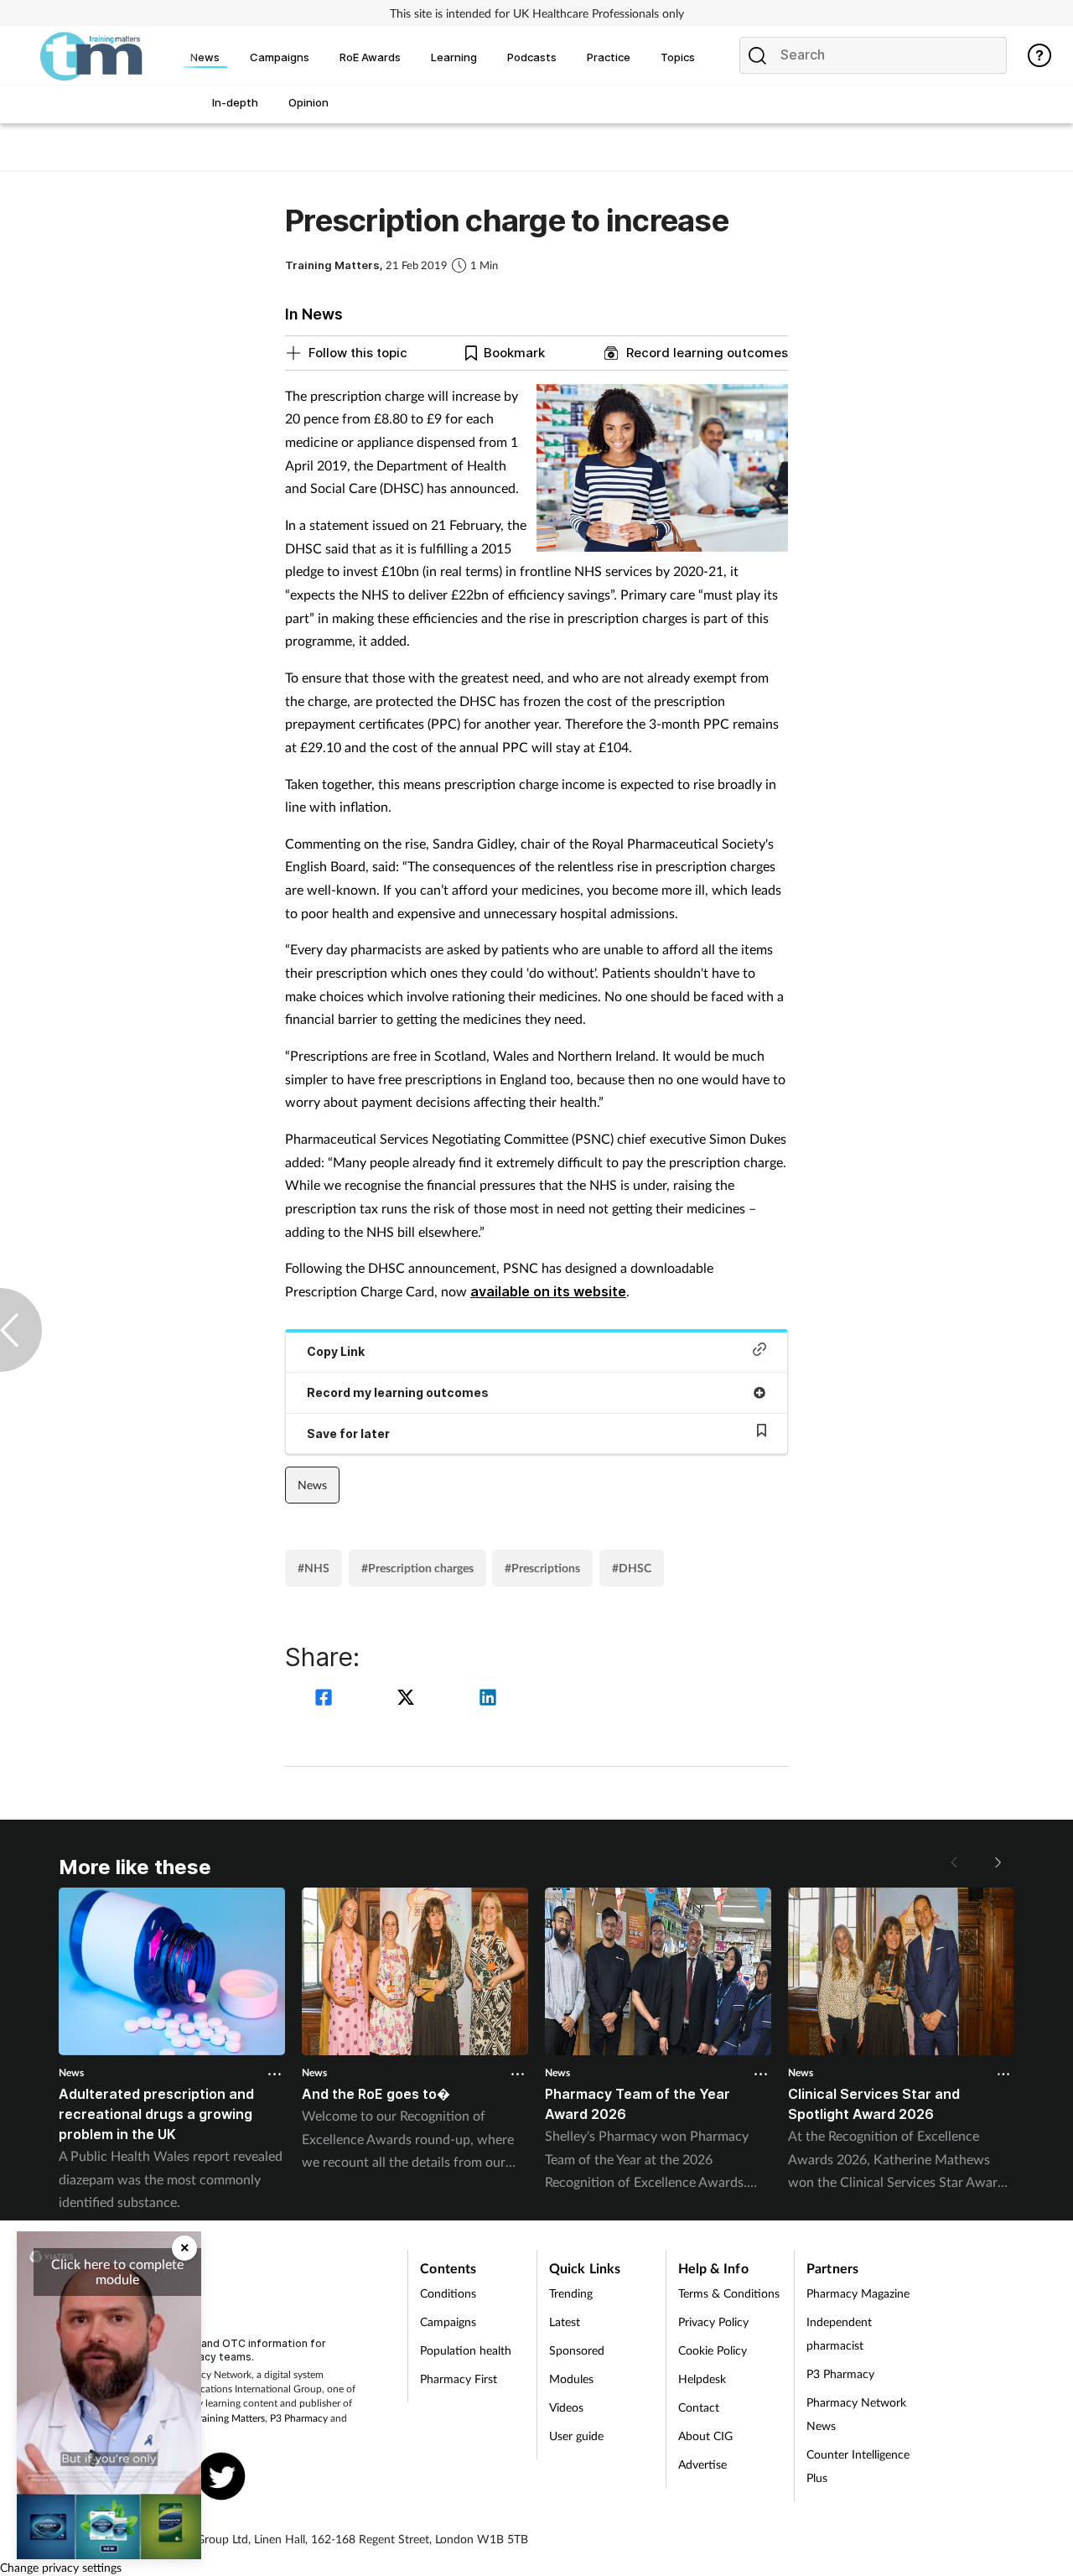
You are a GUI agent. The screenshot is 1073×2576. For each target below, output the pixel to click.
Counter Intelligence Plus (858, 2466)
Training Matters (229, 2418)
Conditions (448, 2293)
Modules (571, 2379)
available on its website (548, 1291)
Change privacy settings (61, 2567)
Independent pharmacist (839, 2333)
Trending (571, 2293)
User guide (576, 2436)
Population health (466, 2350)
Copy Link (336, 1351)
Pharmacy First (459, 2379)
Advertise (702, 2464)
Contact (699, 2407)
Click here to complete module (117, 2271)
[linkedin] (488, 1699)
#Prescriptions (542, 1568)
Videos (566, 2407)
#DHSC (632, 1568)
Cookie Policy (713, 2350)
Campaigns (448, 2322)
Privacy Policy (713, 2322)
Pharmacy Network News (856, 2414)
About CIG (705, 2436)
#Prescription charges (417, 1568)
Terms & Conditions (729, 2293)
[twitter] (408, 1699)
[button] (998, 1862)
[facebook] (326, 1699)
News (312, 1485)
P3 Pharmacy (299, 2418)
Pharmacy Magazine (858, 2293)
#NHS (314, 1568)
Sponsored (577, 2350)
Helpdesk (702, 2379)
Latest (565, 2322)
